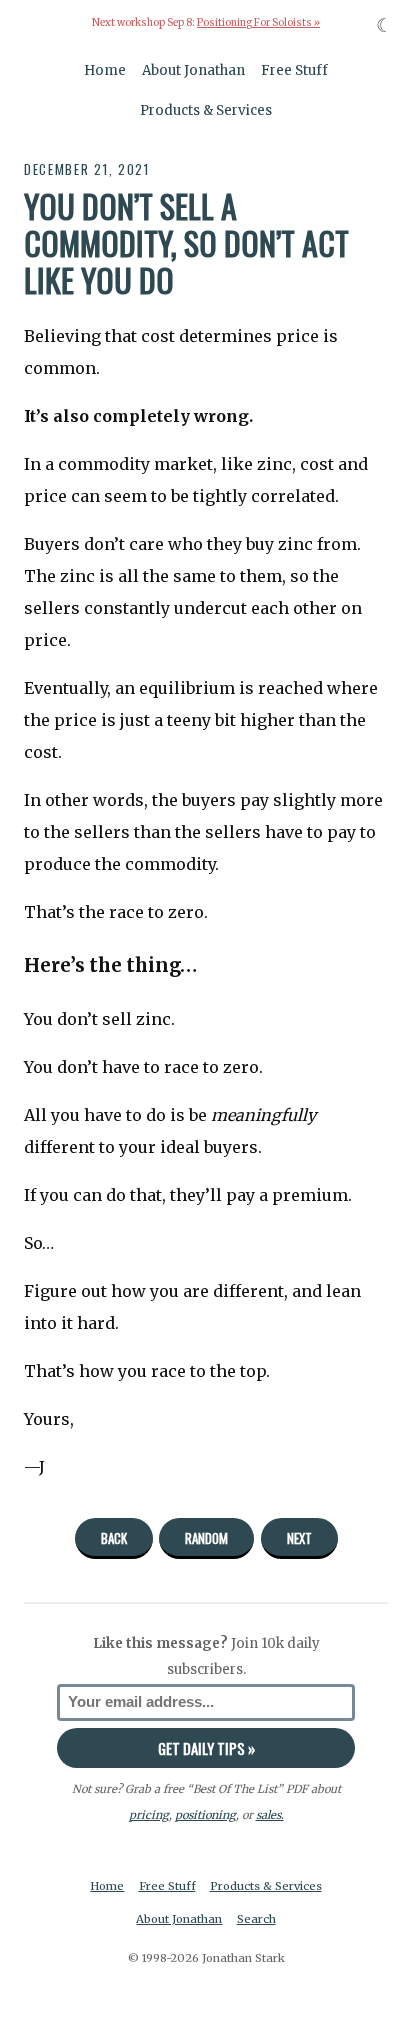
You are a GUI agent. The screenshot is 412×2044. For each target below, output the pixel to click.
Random (206, 1538)
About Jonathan (193, 70)
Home (105, 70)
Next (299, 1538)
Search (256, 1919)
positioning (205, 1815)
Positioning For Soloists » (258, 23)
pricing (149, 1815)
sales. (270, 1815)
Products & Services (206, 110)
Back (114, 1538)
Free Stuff (294, 70)
